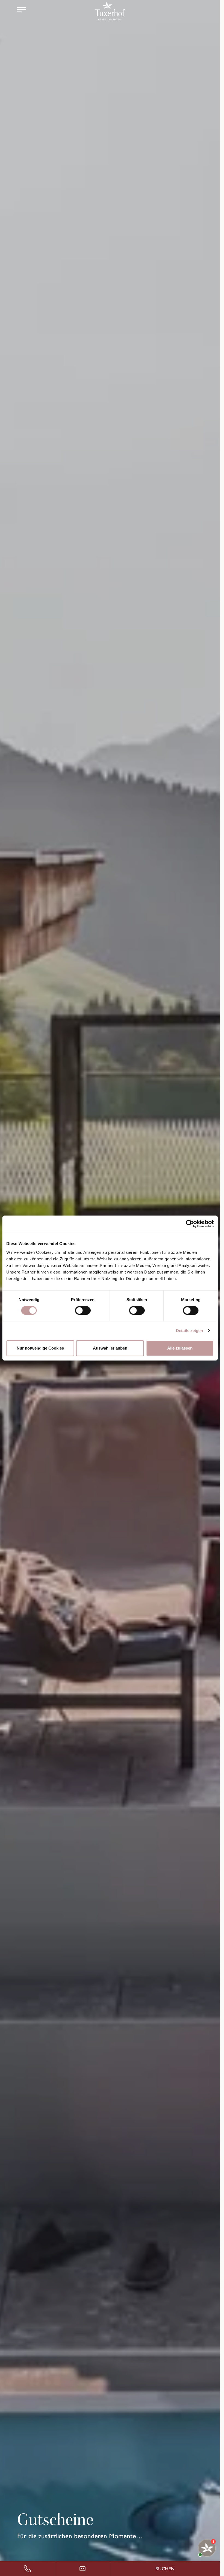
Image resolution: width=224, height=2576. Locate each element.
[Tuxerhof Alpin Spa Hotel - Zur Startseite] (110, 11)
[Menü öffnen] (22, 10)
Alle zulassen (180, 1348)
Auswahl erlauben (110, 1348)
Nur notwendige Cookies (40, 1348)
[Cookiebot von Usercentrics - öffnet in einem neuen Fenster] (190, 1224)
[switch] (83, 1310)
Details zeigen (189, 1331)
